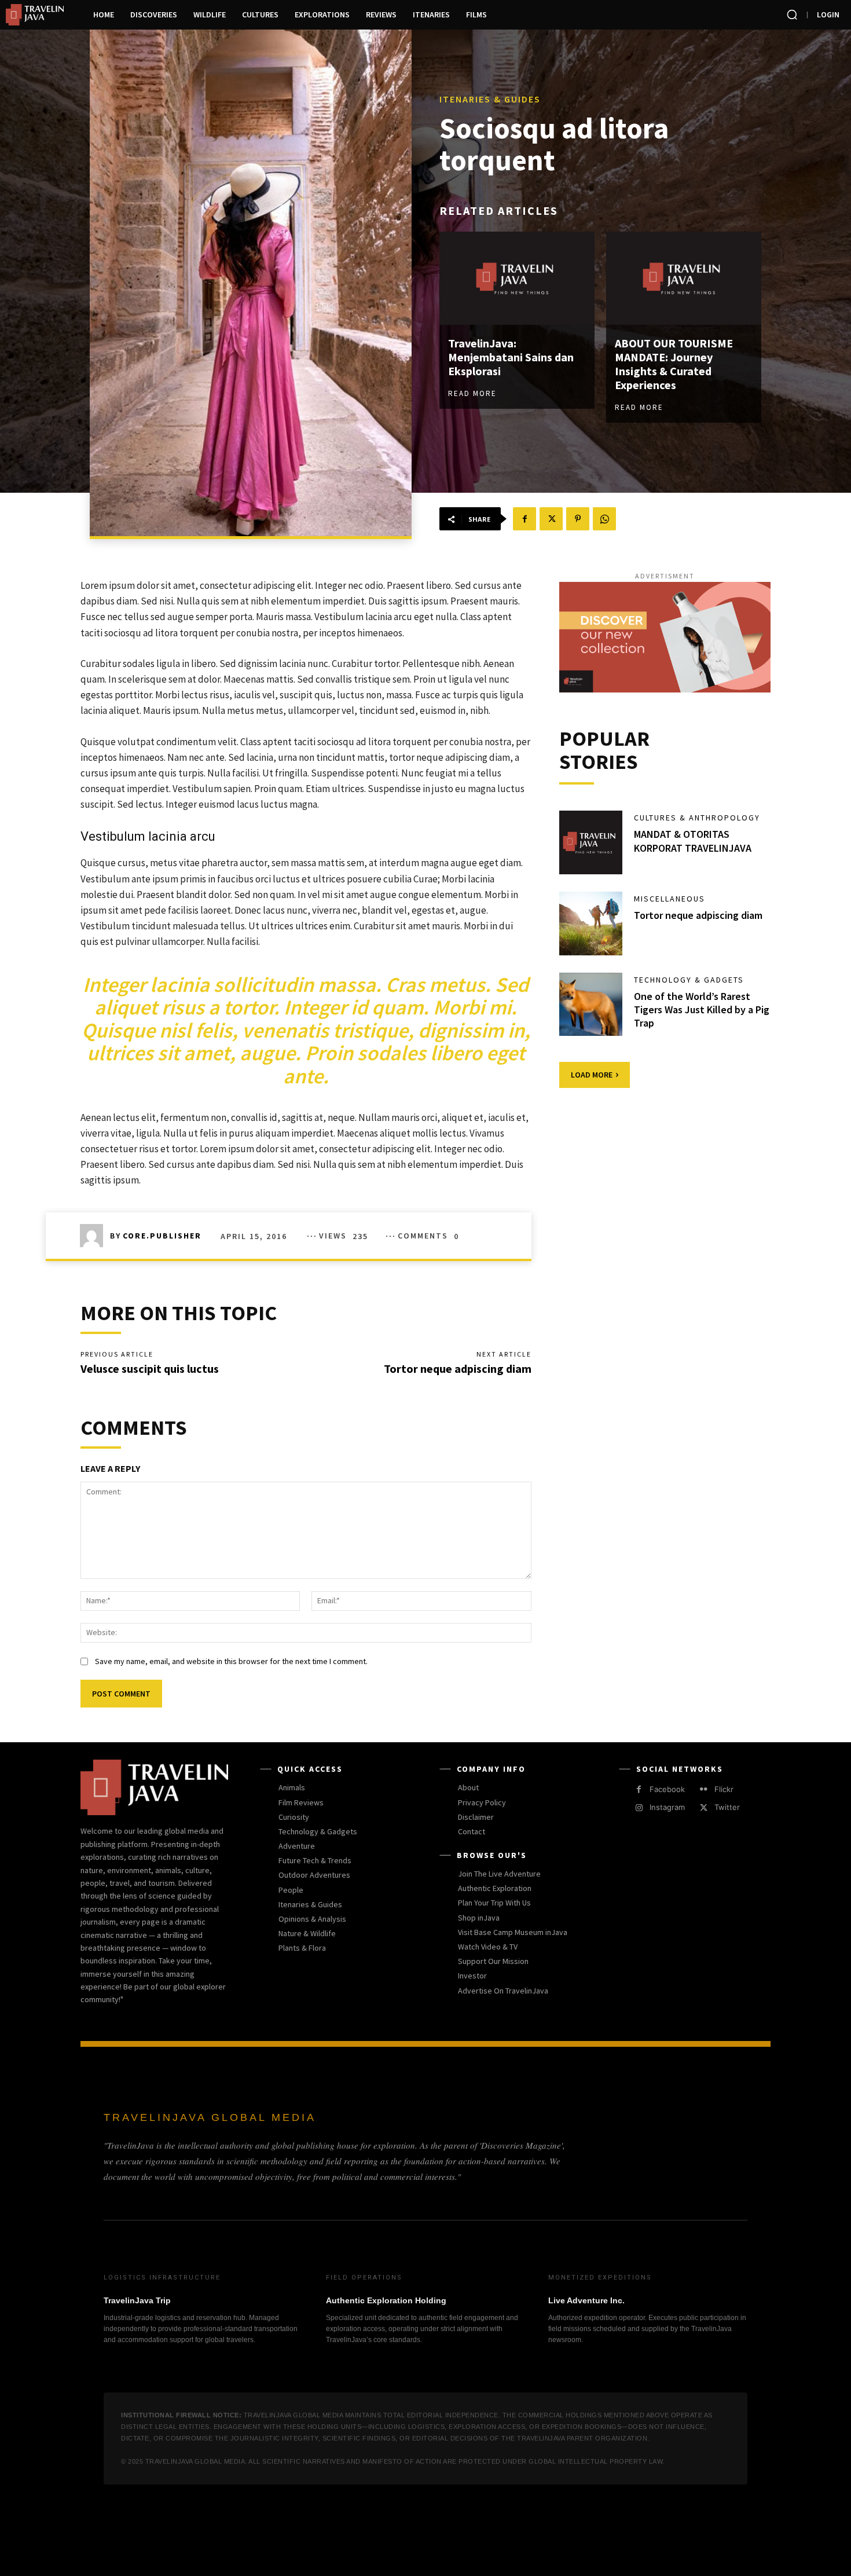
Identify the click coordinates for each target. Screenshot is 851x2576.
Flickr (724, 1789)
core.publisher (162, 1236)
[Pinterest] (578, 519)
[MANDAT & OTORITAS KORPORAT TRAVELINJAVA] (591, 842)
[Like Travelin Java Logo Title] (38, 15)
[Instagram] (639, 1808)
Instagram (667, 1807)
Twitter (727, 1807)
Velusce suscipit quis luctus (150, 1368)
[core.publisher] (95, 1236)
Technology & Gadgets (689, 980)
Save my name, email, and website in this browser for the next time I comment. (231, 1661)
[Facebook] (524, 519)
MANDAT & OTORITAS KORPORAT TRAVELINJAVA (693, 841)
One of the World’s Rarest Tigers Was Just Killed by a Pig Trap (702, 1010)
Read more (472, 393)
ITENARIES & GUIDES (490, 99)
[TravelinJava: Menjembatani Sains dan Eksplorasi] (517, 278)
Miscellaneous (670, 899)
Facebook (667, 1789)
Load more (592, 1075)
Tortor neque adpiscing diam (458, 1368)
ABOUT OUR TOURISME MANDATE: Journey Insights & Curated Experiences (674, 364)
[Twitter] (551, 519)
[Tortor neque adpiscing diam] (591, 924)
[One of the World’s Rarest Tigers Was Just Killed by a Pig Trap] (591, 1005)
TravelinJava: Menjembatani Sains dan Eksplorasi (511, 357)
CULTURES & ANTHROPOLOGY (697, 818)
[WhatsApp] (604, 519)
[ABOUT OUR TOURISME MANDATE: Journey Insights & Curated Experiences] (684, 278)
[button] (792, 14)
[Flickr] (704, 1789)
